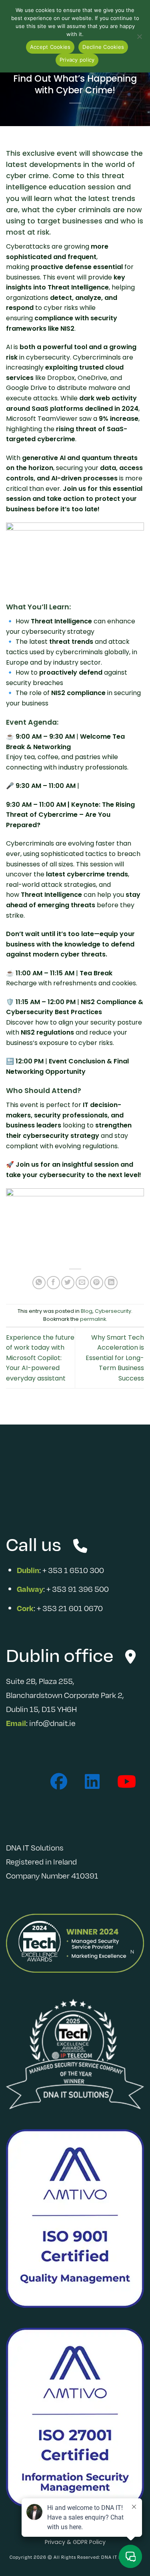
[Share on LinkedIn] (111, 1283)
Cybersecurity (113, 1311)
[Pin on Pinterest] (97, 1283)
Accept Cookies (50, 47)
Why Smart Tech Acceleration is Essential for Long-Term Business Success (115, 1358)
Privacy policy (77, 60)
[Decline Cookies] (139, 39)
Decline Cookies (103, 47)
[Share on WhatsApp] (39, 1283)
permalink (93, 1319)
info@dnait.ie (52, 1723)
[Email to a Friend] (82, 1283)
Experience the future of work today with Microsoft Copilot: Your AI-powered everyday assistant (40, 1358)
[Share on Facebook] (53, 1283)
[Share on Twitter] (68, 1283)
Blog (87, 1311)
